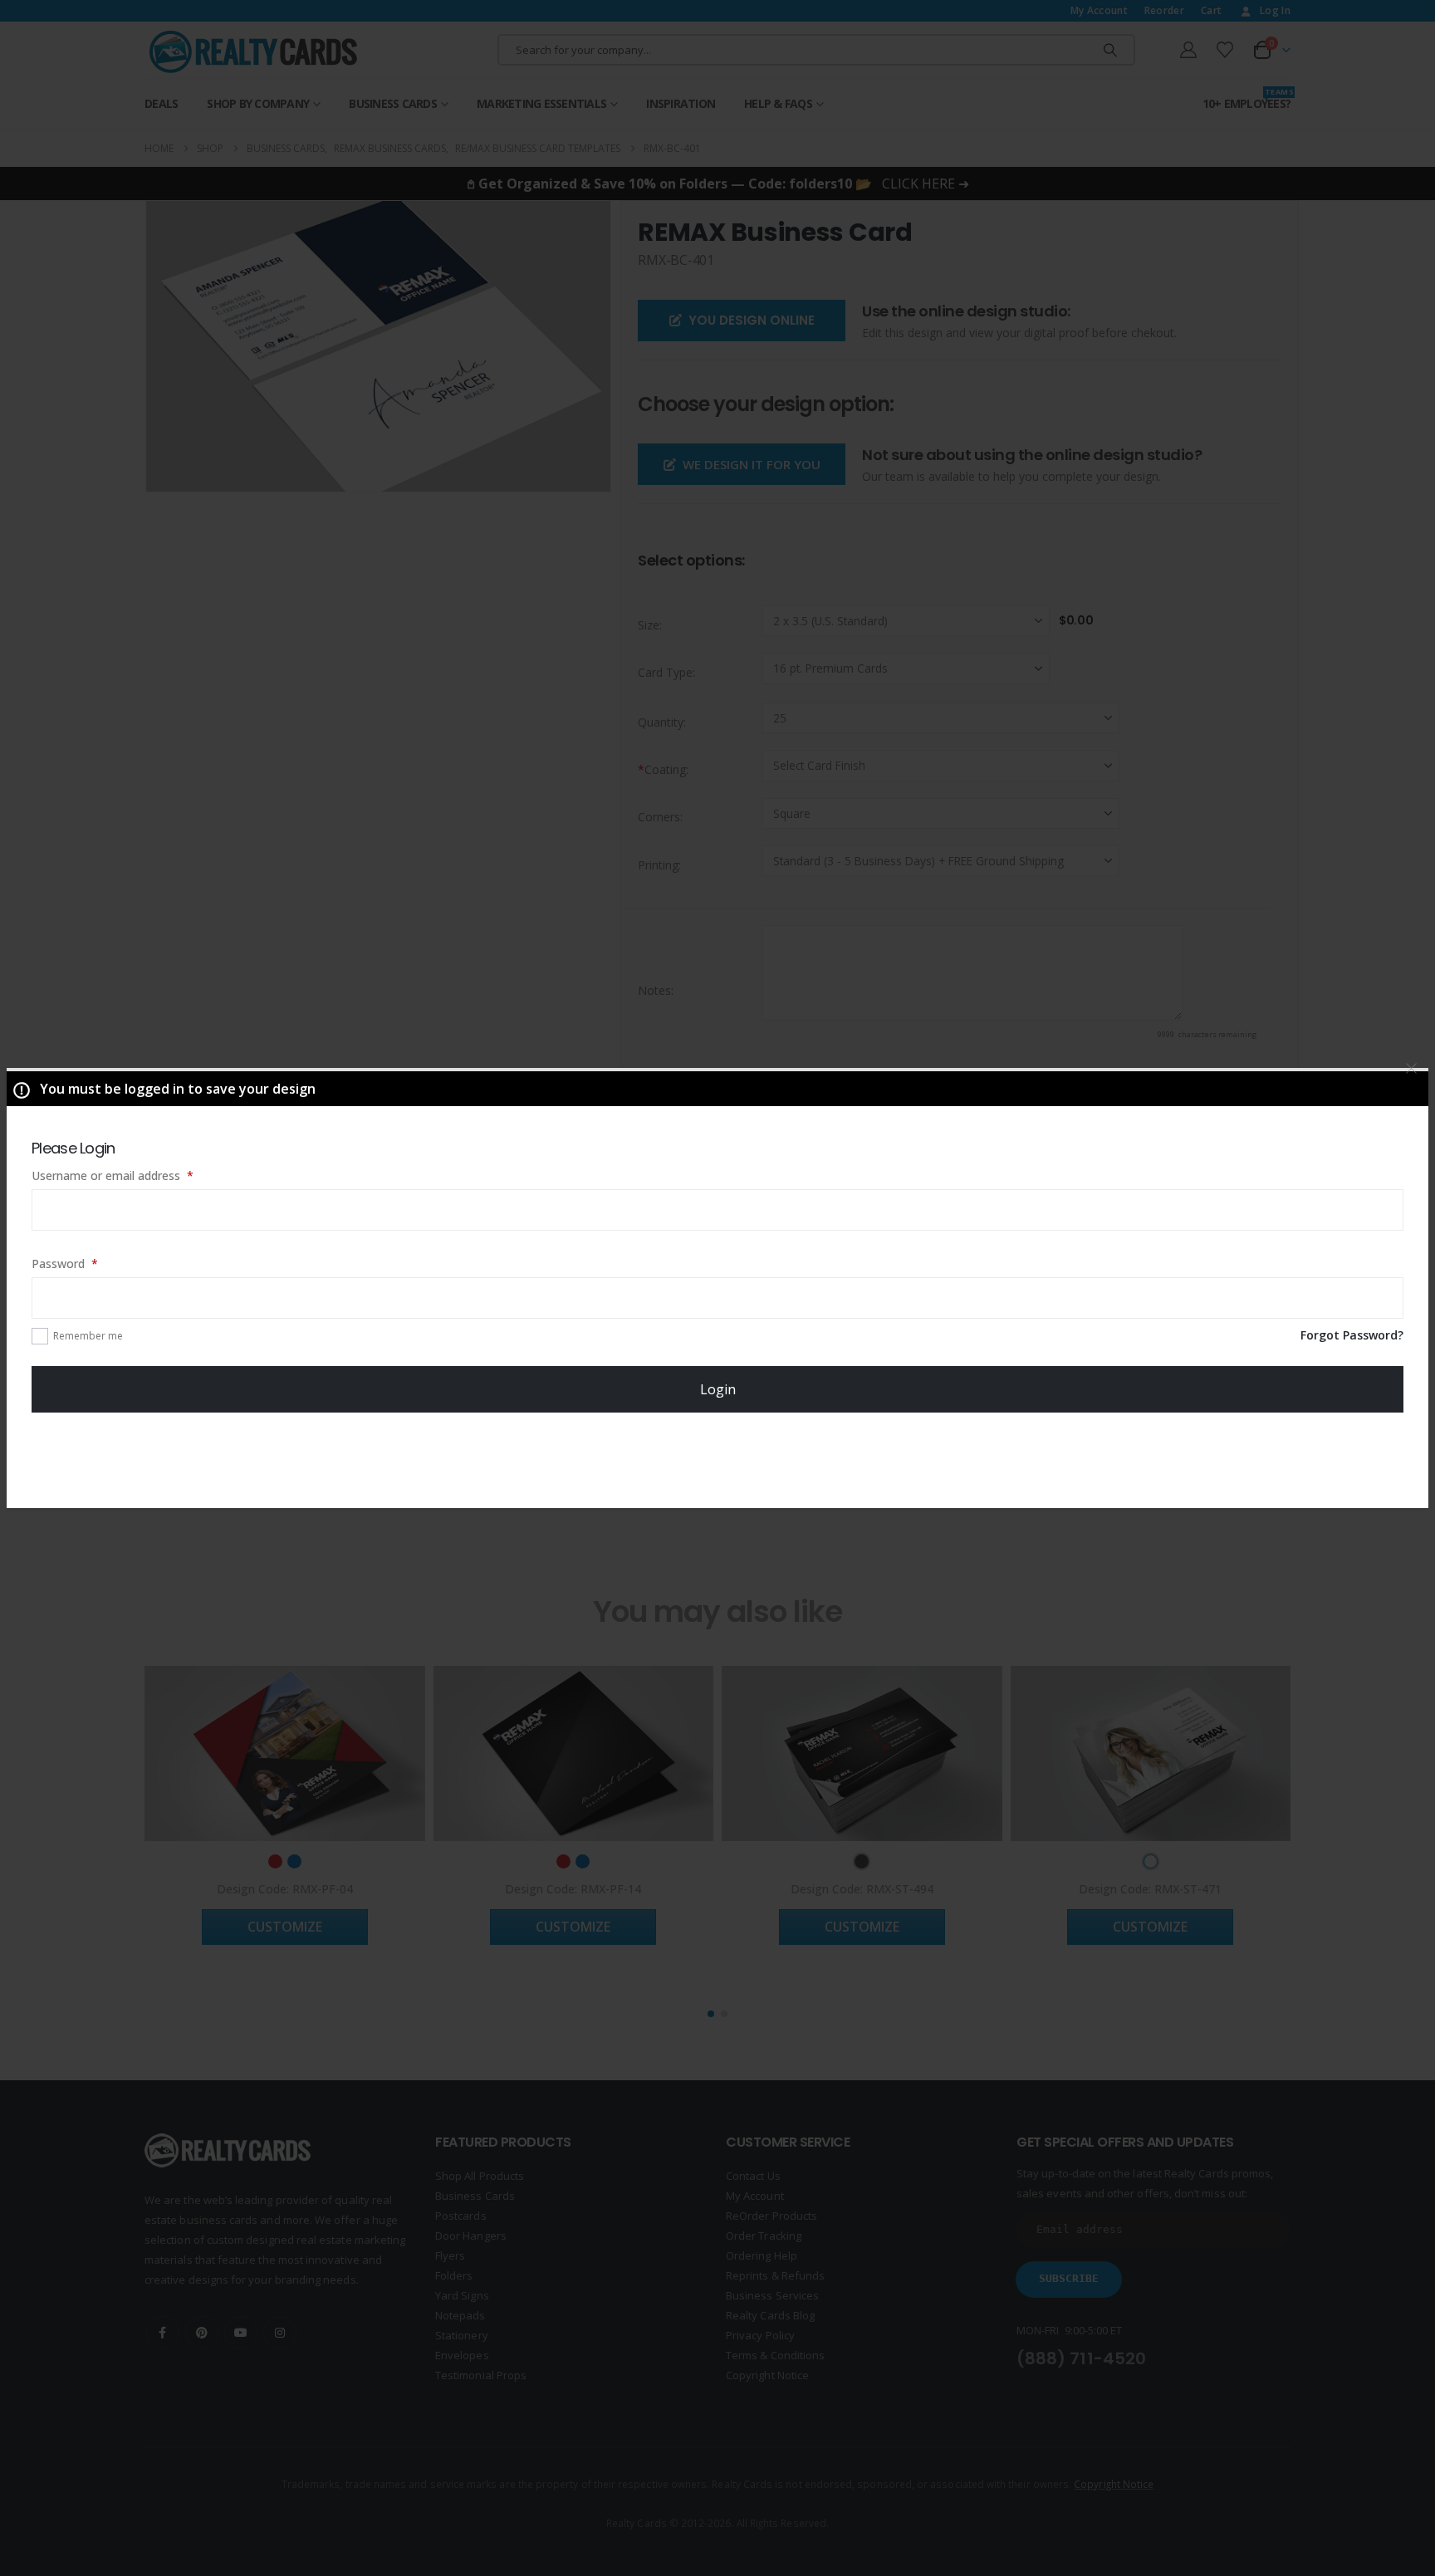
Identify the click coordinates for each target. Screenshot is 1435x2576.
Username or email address (136, 1175)
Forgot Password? (1352, 1335)
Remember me (88, 1336)
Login (718, 1389)
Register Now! (718, 1459)
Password (88, 1263)
